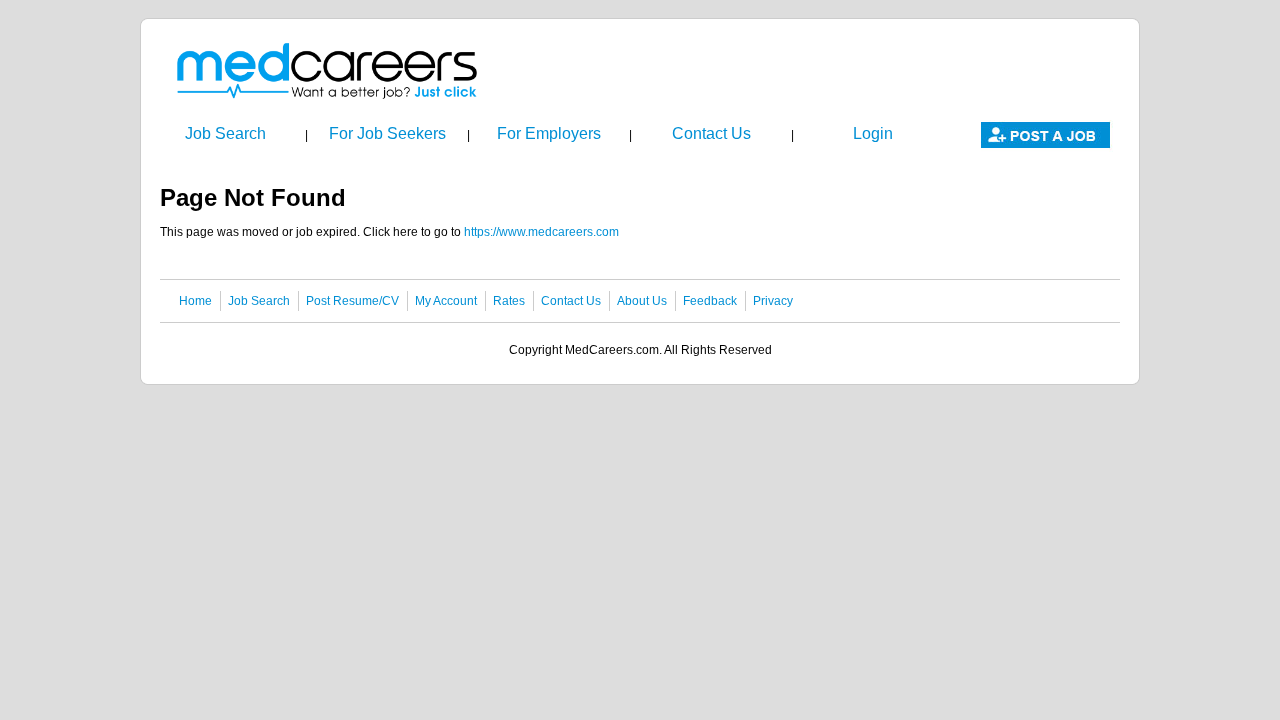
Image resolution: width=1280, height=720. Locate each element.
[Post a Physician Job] (1045, 149)
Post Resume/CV (352, 301)
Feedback (710, 301)
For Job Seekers (387, 133)
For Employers (549, 133)
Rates (509, 301)
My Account (446, 301)
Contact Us (711, 133)
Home (195, 301)
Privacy (773, 301)
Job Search (225, 133)
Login (873, 133)
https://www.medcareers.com (541, 232)
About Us (642, 301)
